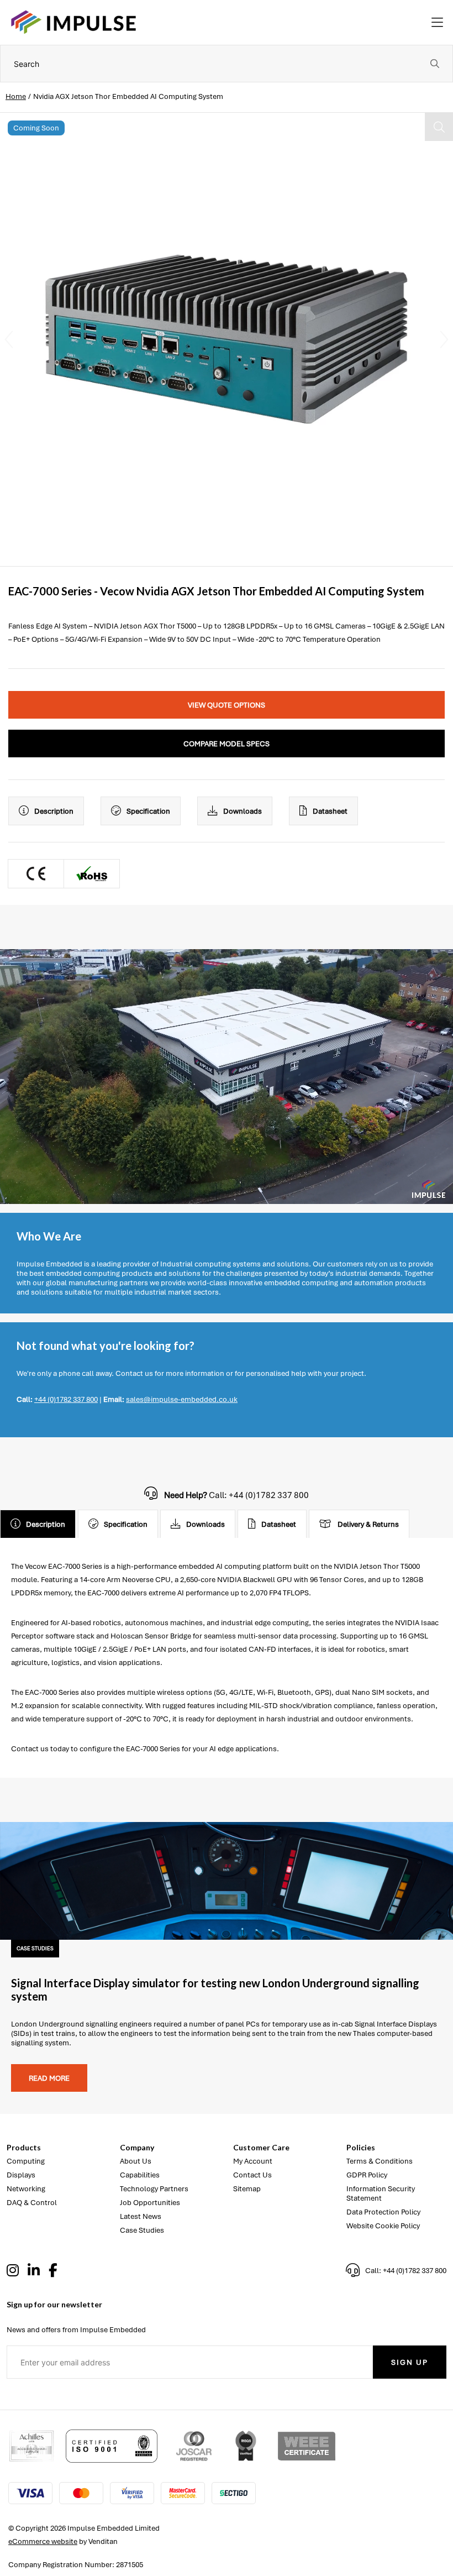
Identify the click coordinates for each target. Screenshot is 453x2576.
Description (54, 811)
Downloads (243, 811)
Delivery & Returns (368, 1524)
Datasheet (330, 811)
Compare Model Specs (227, 744)
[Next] (444, 339)
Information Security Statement (381, 2193)
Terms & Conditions (380, 2161)
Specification (148, 811)
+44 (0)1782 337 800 (66, 1399)
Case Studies (142, 2230)
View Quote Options (227, 705)
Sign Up (410, 2362)
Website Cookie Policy (383, 2226)
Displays (21, 2175)
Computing (26, 2161)
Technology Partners (154, 2189)
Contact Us (252, 2175)
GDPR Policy (367, 2175)
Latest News (141, 2216)
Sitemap (247, 2189)
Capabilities (140, 2175)
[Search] (435, 64)
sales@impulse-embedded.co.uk (182, 1399)
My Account (253, 2161)
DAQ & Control (32, 2203)
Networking (26, 2189)
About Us (136, 2161)
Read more (49, 2078)
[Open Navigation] (437, 23)
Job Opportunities (150, 2203)
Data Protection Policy (383, 2212)
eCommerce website (43, 2541)
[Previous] (9, 339)
